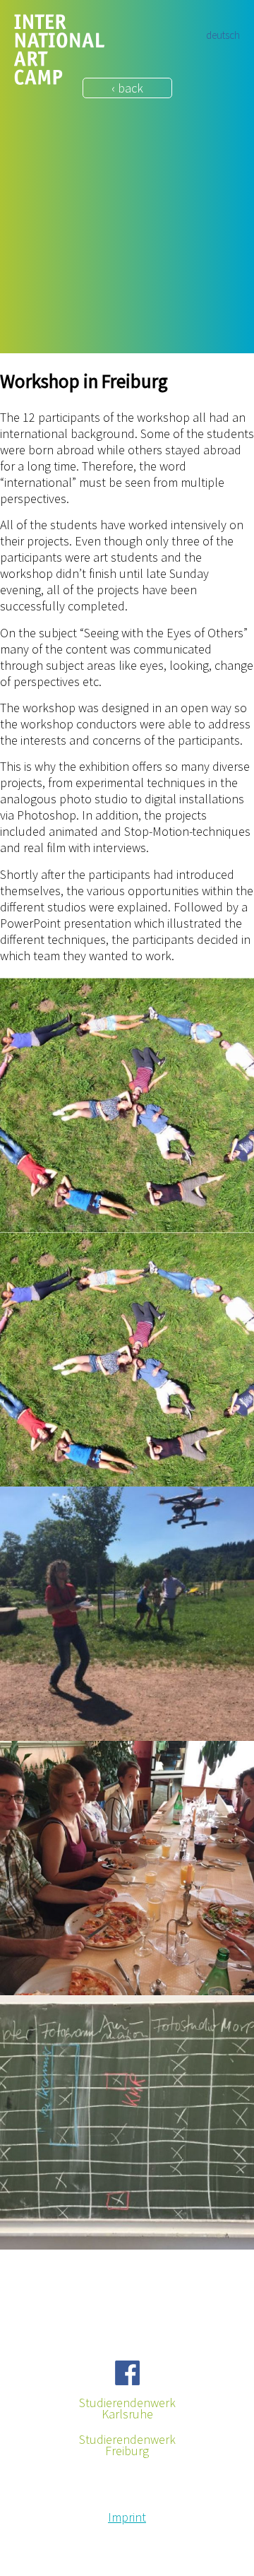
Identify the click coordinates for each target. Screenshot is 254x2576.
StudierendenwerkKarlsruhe (127, 2409)
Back (13, 2268)
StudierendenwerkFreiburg (127, 2445)
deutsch (223, 35)
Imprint (127, 2517)
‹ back (127, 88)
